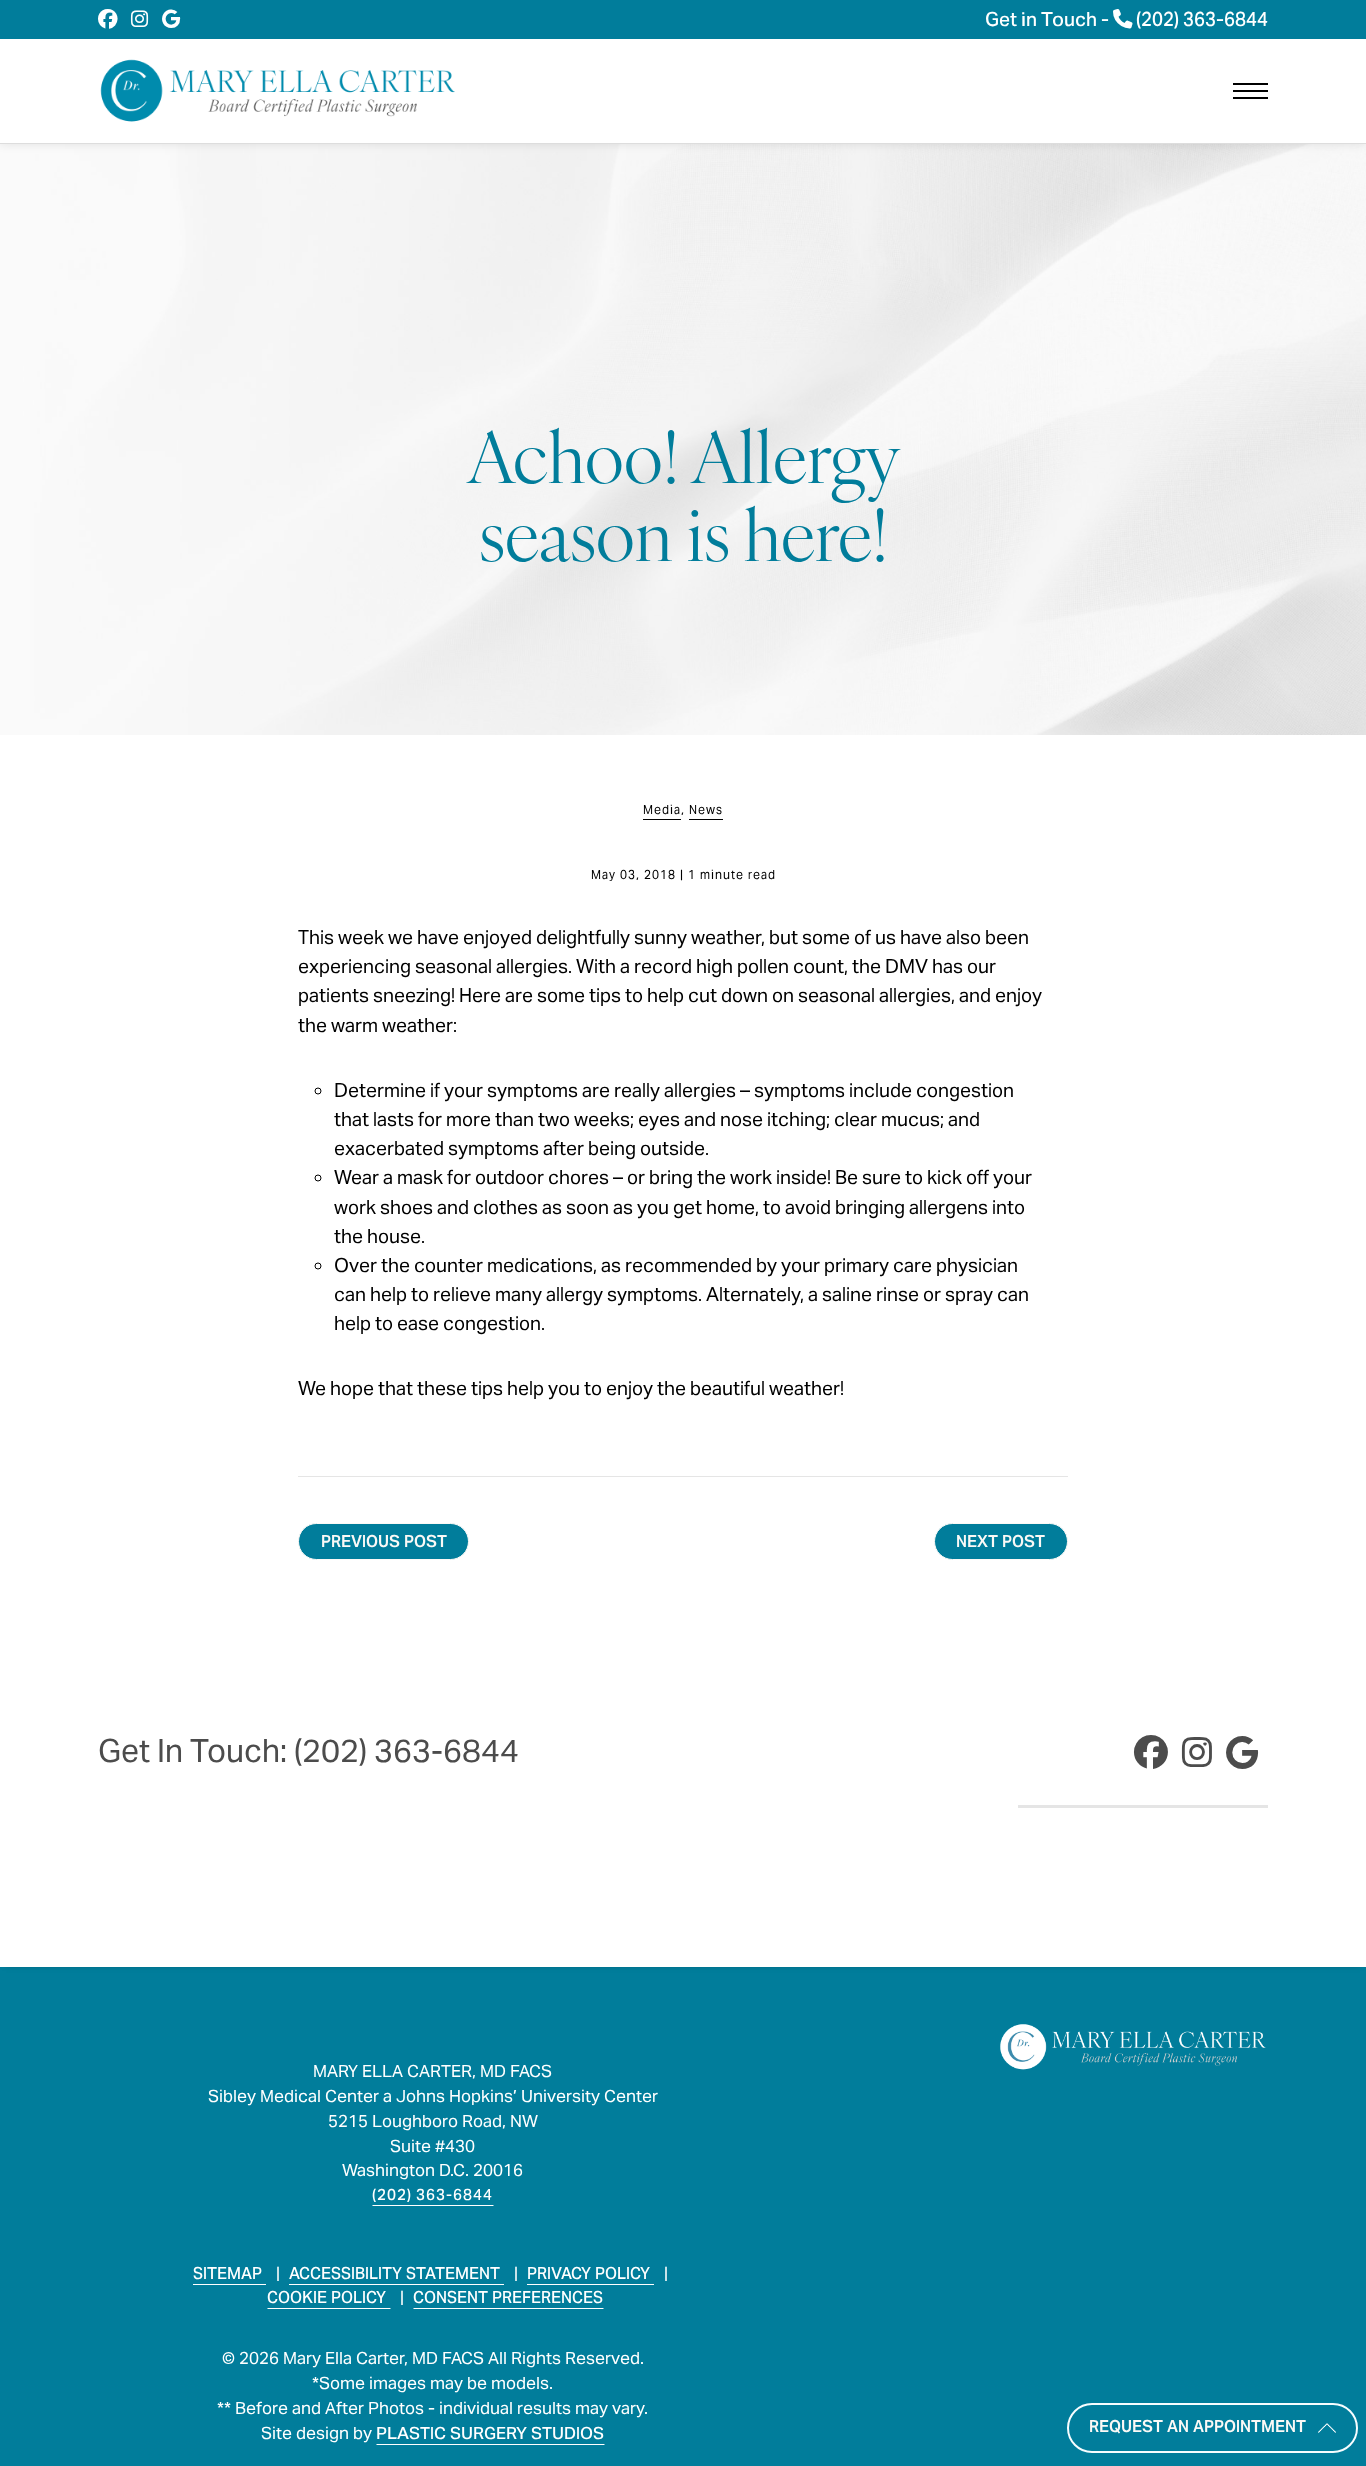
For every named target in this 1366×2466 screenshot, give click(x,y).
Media (662, 809)
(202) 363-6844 (432, 2194)
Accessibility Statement (396, 2273)
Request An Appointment (1197, 2426)
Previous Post (384, 1541)
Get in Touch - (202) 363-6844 (1126, 19)
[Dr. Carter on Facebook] (107, 19)
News (706, 809)
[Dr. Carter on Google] (171, 19)
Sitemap (229, 2273)
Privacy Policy (590, 2273)
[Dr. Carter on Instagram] (139, 19)
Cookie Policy (328, 2297)
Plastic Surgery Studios (490, 2433)
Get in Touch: (308, 1750)
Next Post (1000, 1541)
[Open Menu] (1250, 91)
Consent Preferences (508, 2297)
